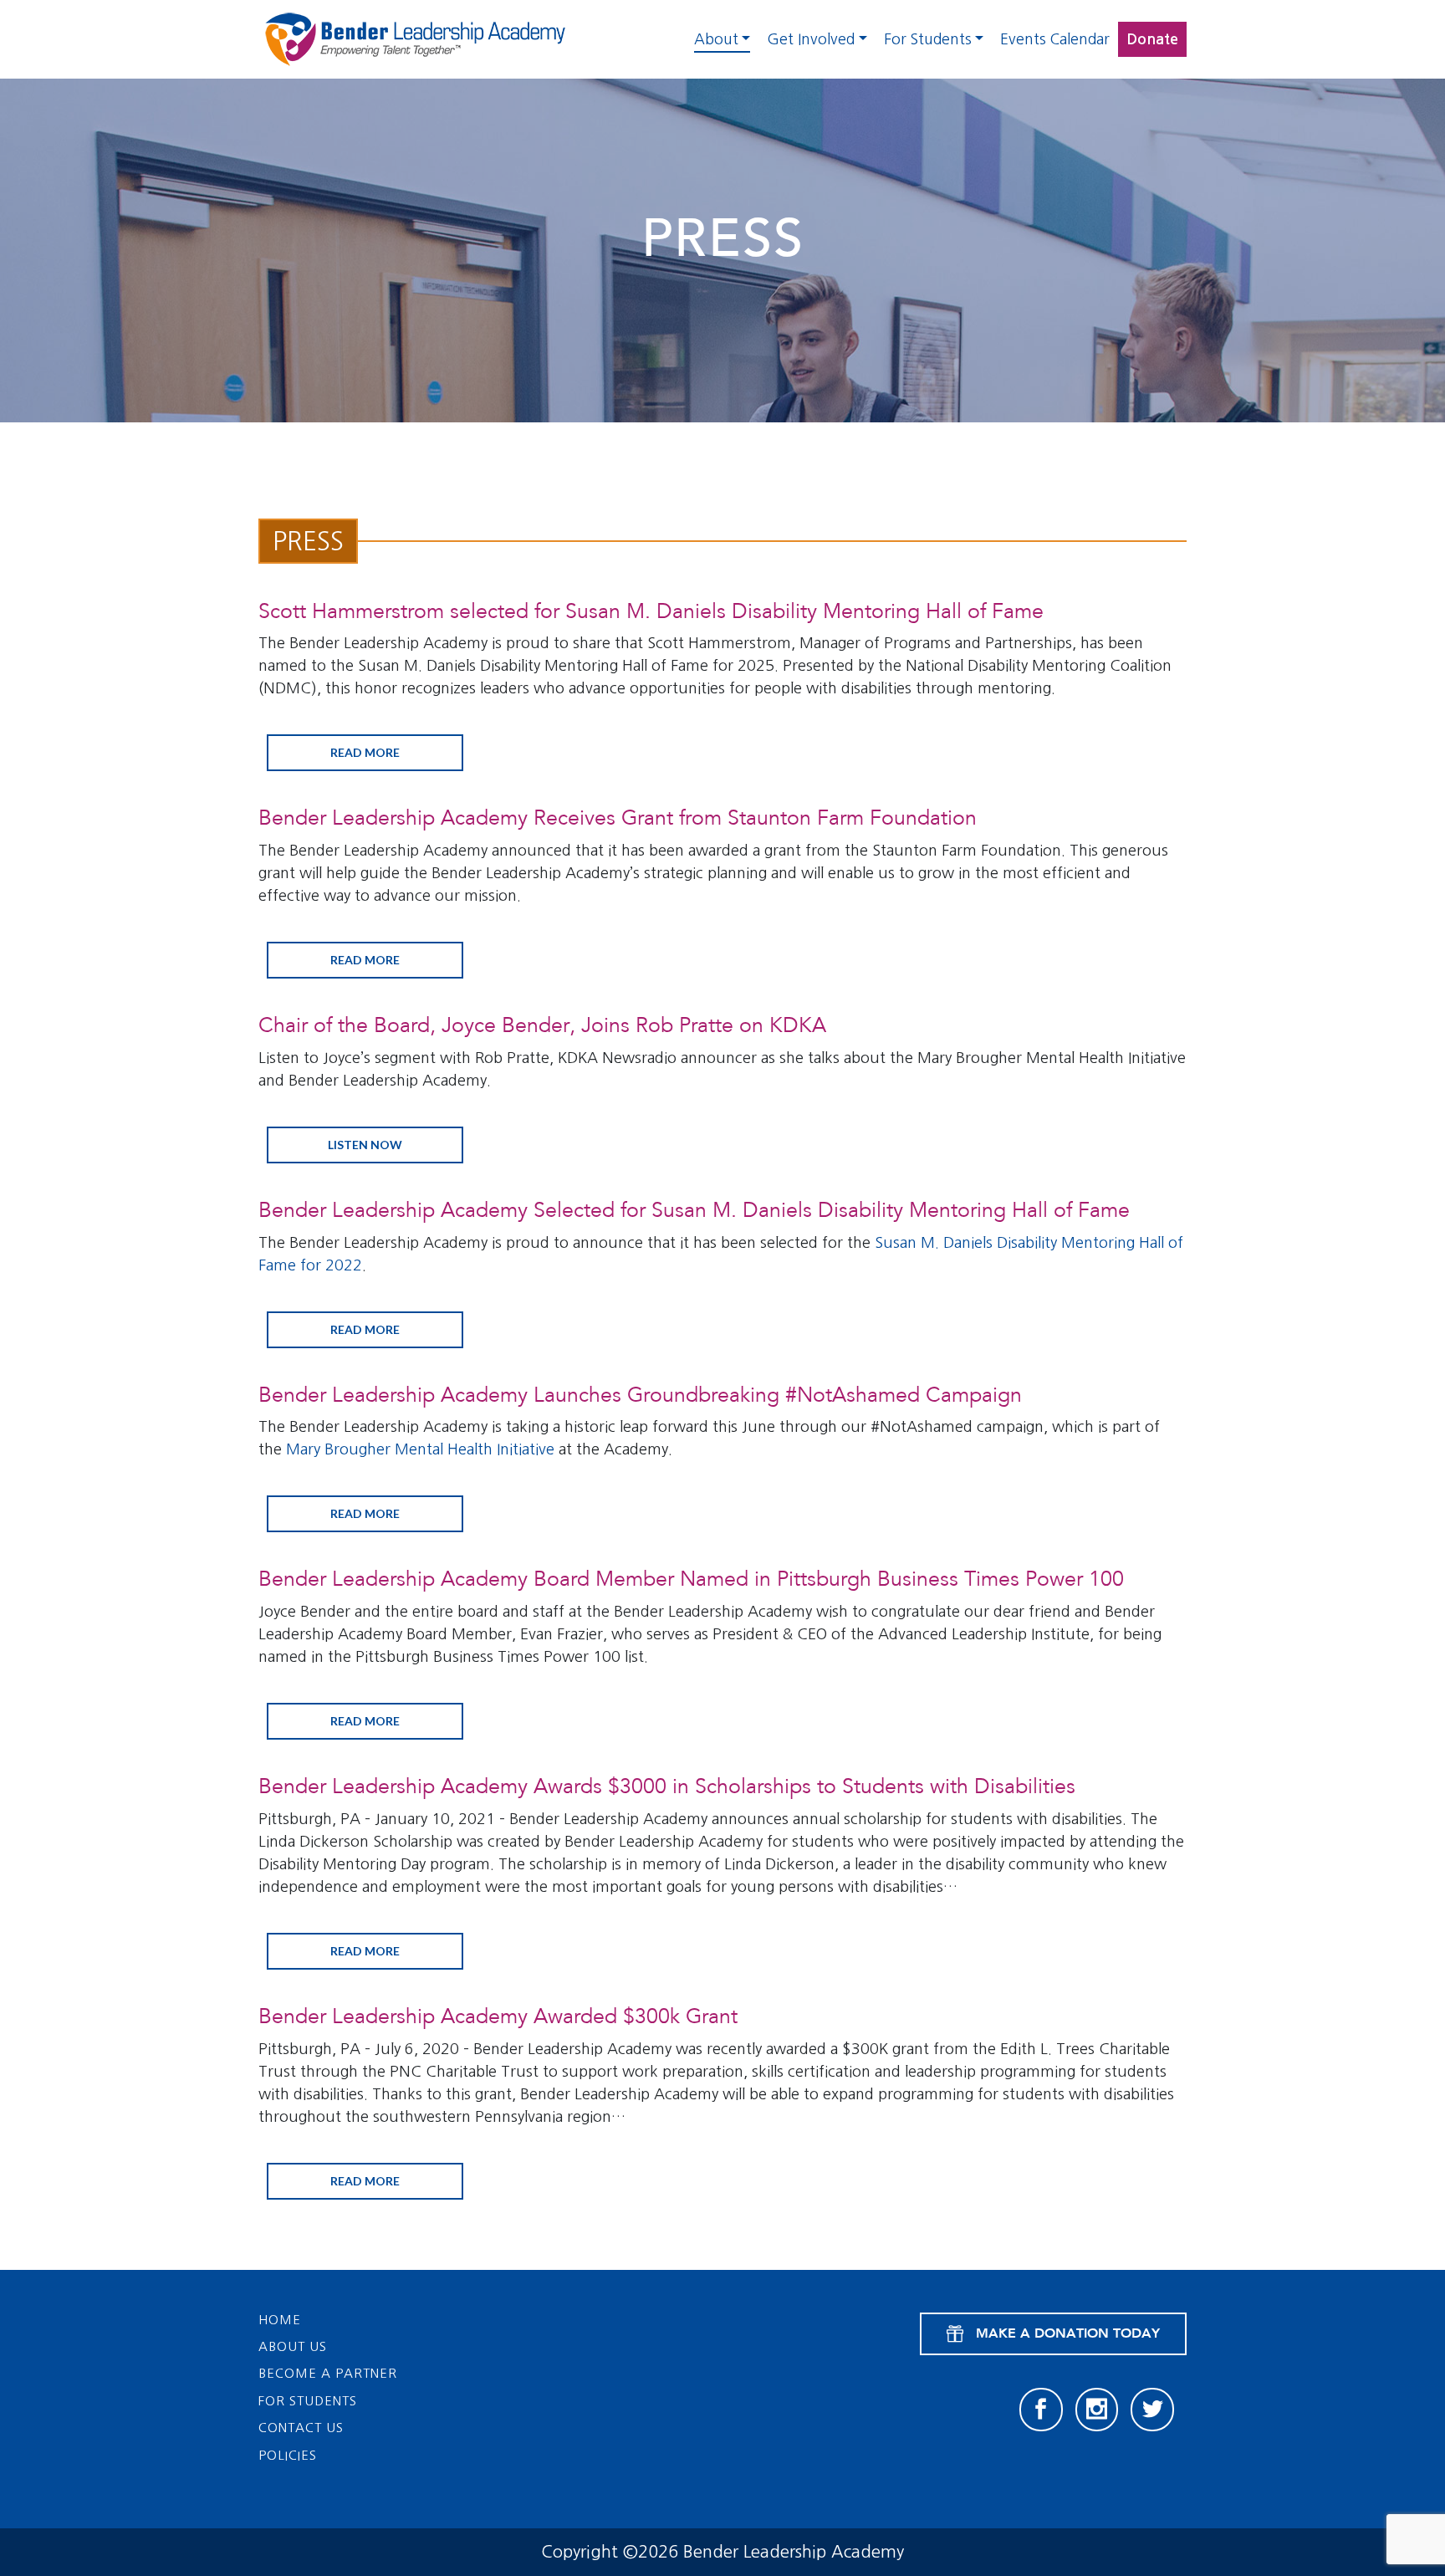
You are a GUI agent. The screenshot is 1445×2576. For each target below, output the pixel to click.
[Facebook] (1041, 2410)
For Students (928, 39)
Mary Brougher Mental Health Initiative (420, 1449)
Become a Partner (328, 2373)
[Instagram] (1097, 2410)
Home (280, 2320)
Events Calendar (1055, 39)
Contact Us (301, 2428)
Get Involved (811, 39)
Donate (1152, 39)
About (716, 39)
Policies (288, 2455)
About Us (293, 2346)
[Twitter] (1152, 2410)
